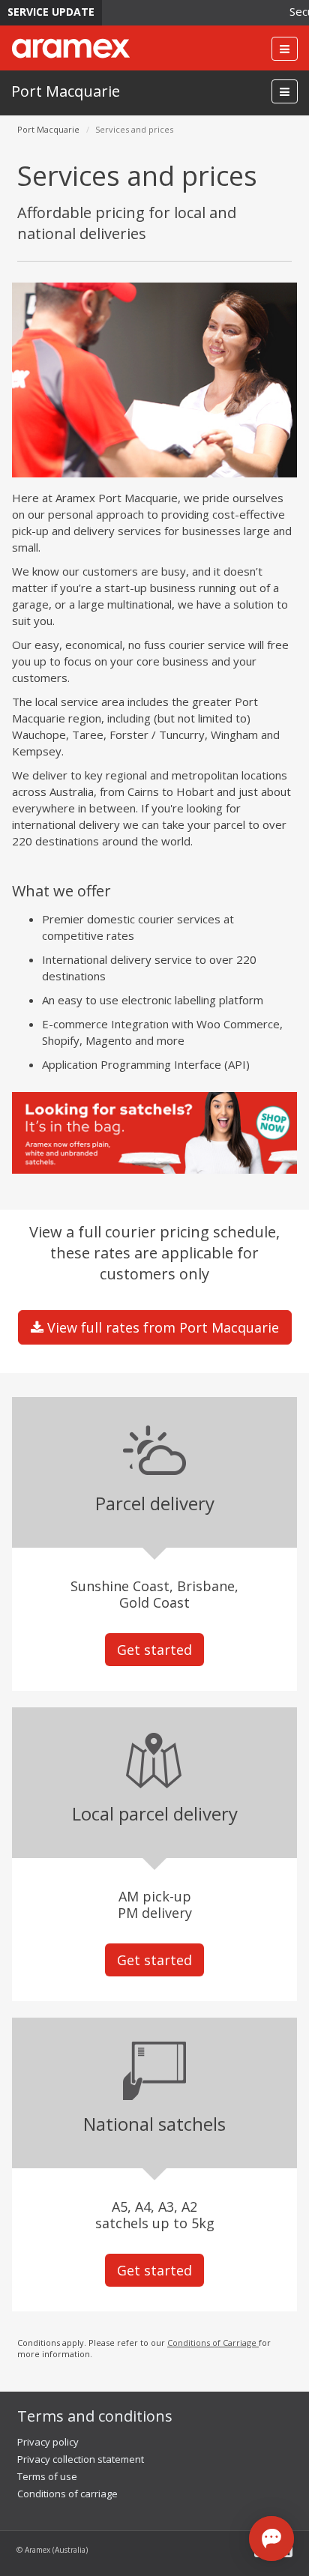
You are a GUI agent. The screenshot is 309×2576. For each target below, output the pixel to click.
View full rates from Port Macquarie (161, 1327)
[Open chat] (271, 2539)
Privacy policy (48, 2442)
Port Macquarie (66, 91)
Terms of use (47, 2476)
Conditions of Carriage (213, 2343)
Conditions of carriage (67, 2494)
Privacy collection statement (81, 2459)
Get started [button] (154, 1650)
